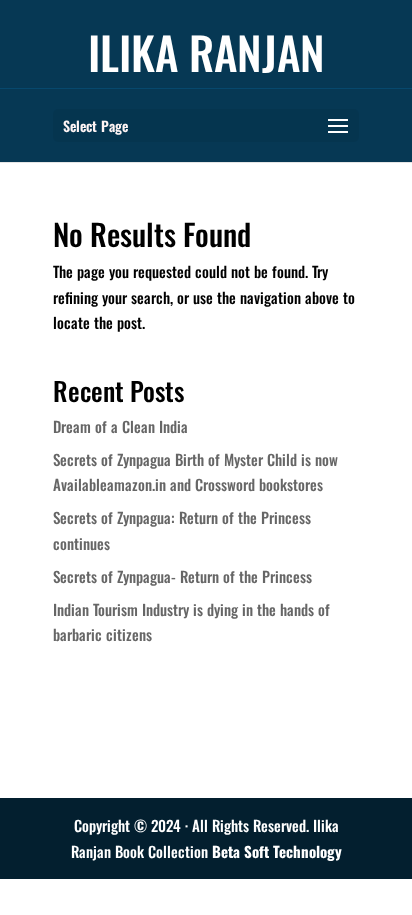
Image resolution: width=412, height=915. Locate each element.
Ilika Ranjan (206, 51)
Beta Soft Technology (277, 851)
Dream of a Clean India (120, 426)
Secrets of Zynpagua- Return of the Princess (182, 576)
